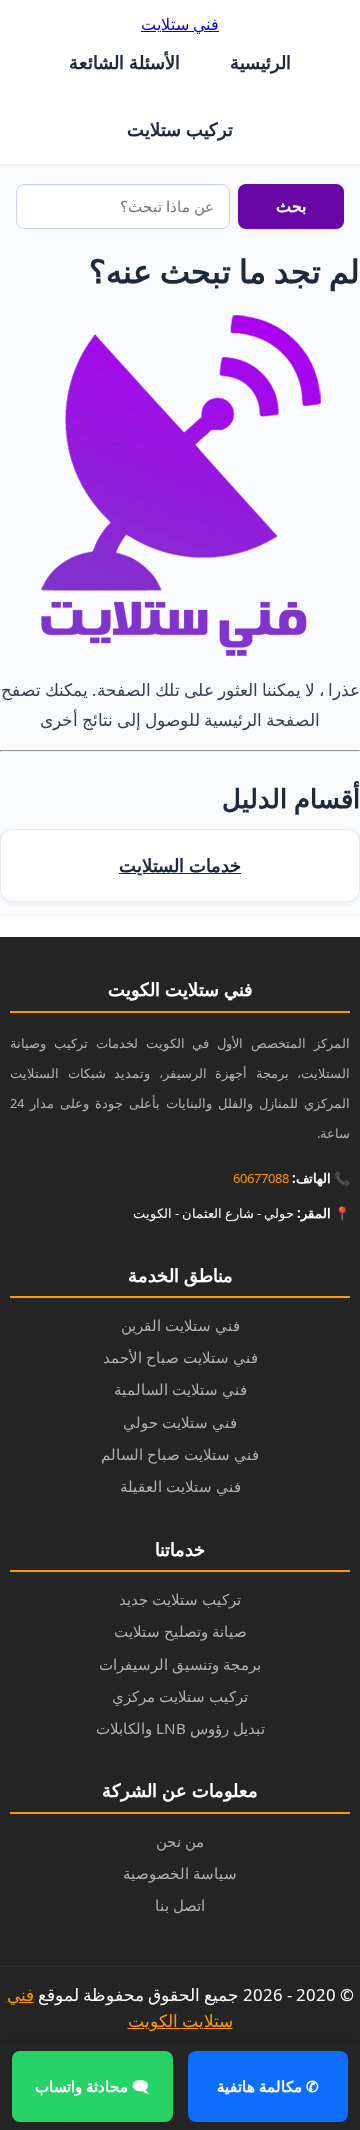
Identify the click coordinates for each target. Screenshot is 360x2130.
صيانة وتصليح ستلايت (180, 1631)
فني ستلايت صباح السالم (180, 1454)
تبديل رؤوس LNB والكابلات (180, 1728)
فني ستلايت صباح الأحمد (180, 1357)
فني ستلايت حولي (180, 1422)
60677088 (261, 1178)
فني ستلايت (180, 24)
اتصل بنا (180, 1905)
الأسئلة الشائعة (124, 62)
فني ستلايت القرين (180, 1325)
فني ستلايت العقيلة (180, 1486)
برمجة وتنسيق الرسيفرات (180, 1664)
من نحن (180, 1841)
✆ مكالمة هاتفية (268, 2086)
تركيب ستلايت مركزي (180, 1696)
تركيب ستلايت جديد (180, 1599)
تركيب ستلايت (180, 129)
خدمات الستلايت (180, 865)
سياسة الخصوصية (180, 1873)
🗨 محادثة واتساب (92, 2086)
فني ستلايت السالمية (180, 1389)
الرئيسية (260, 62)
